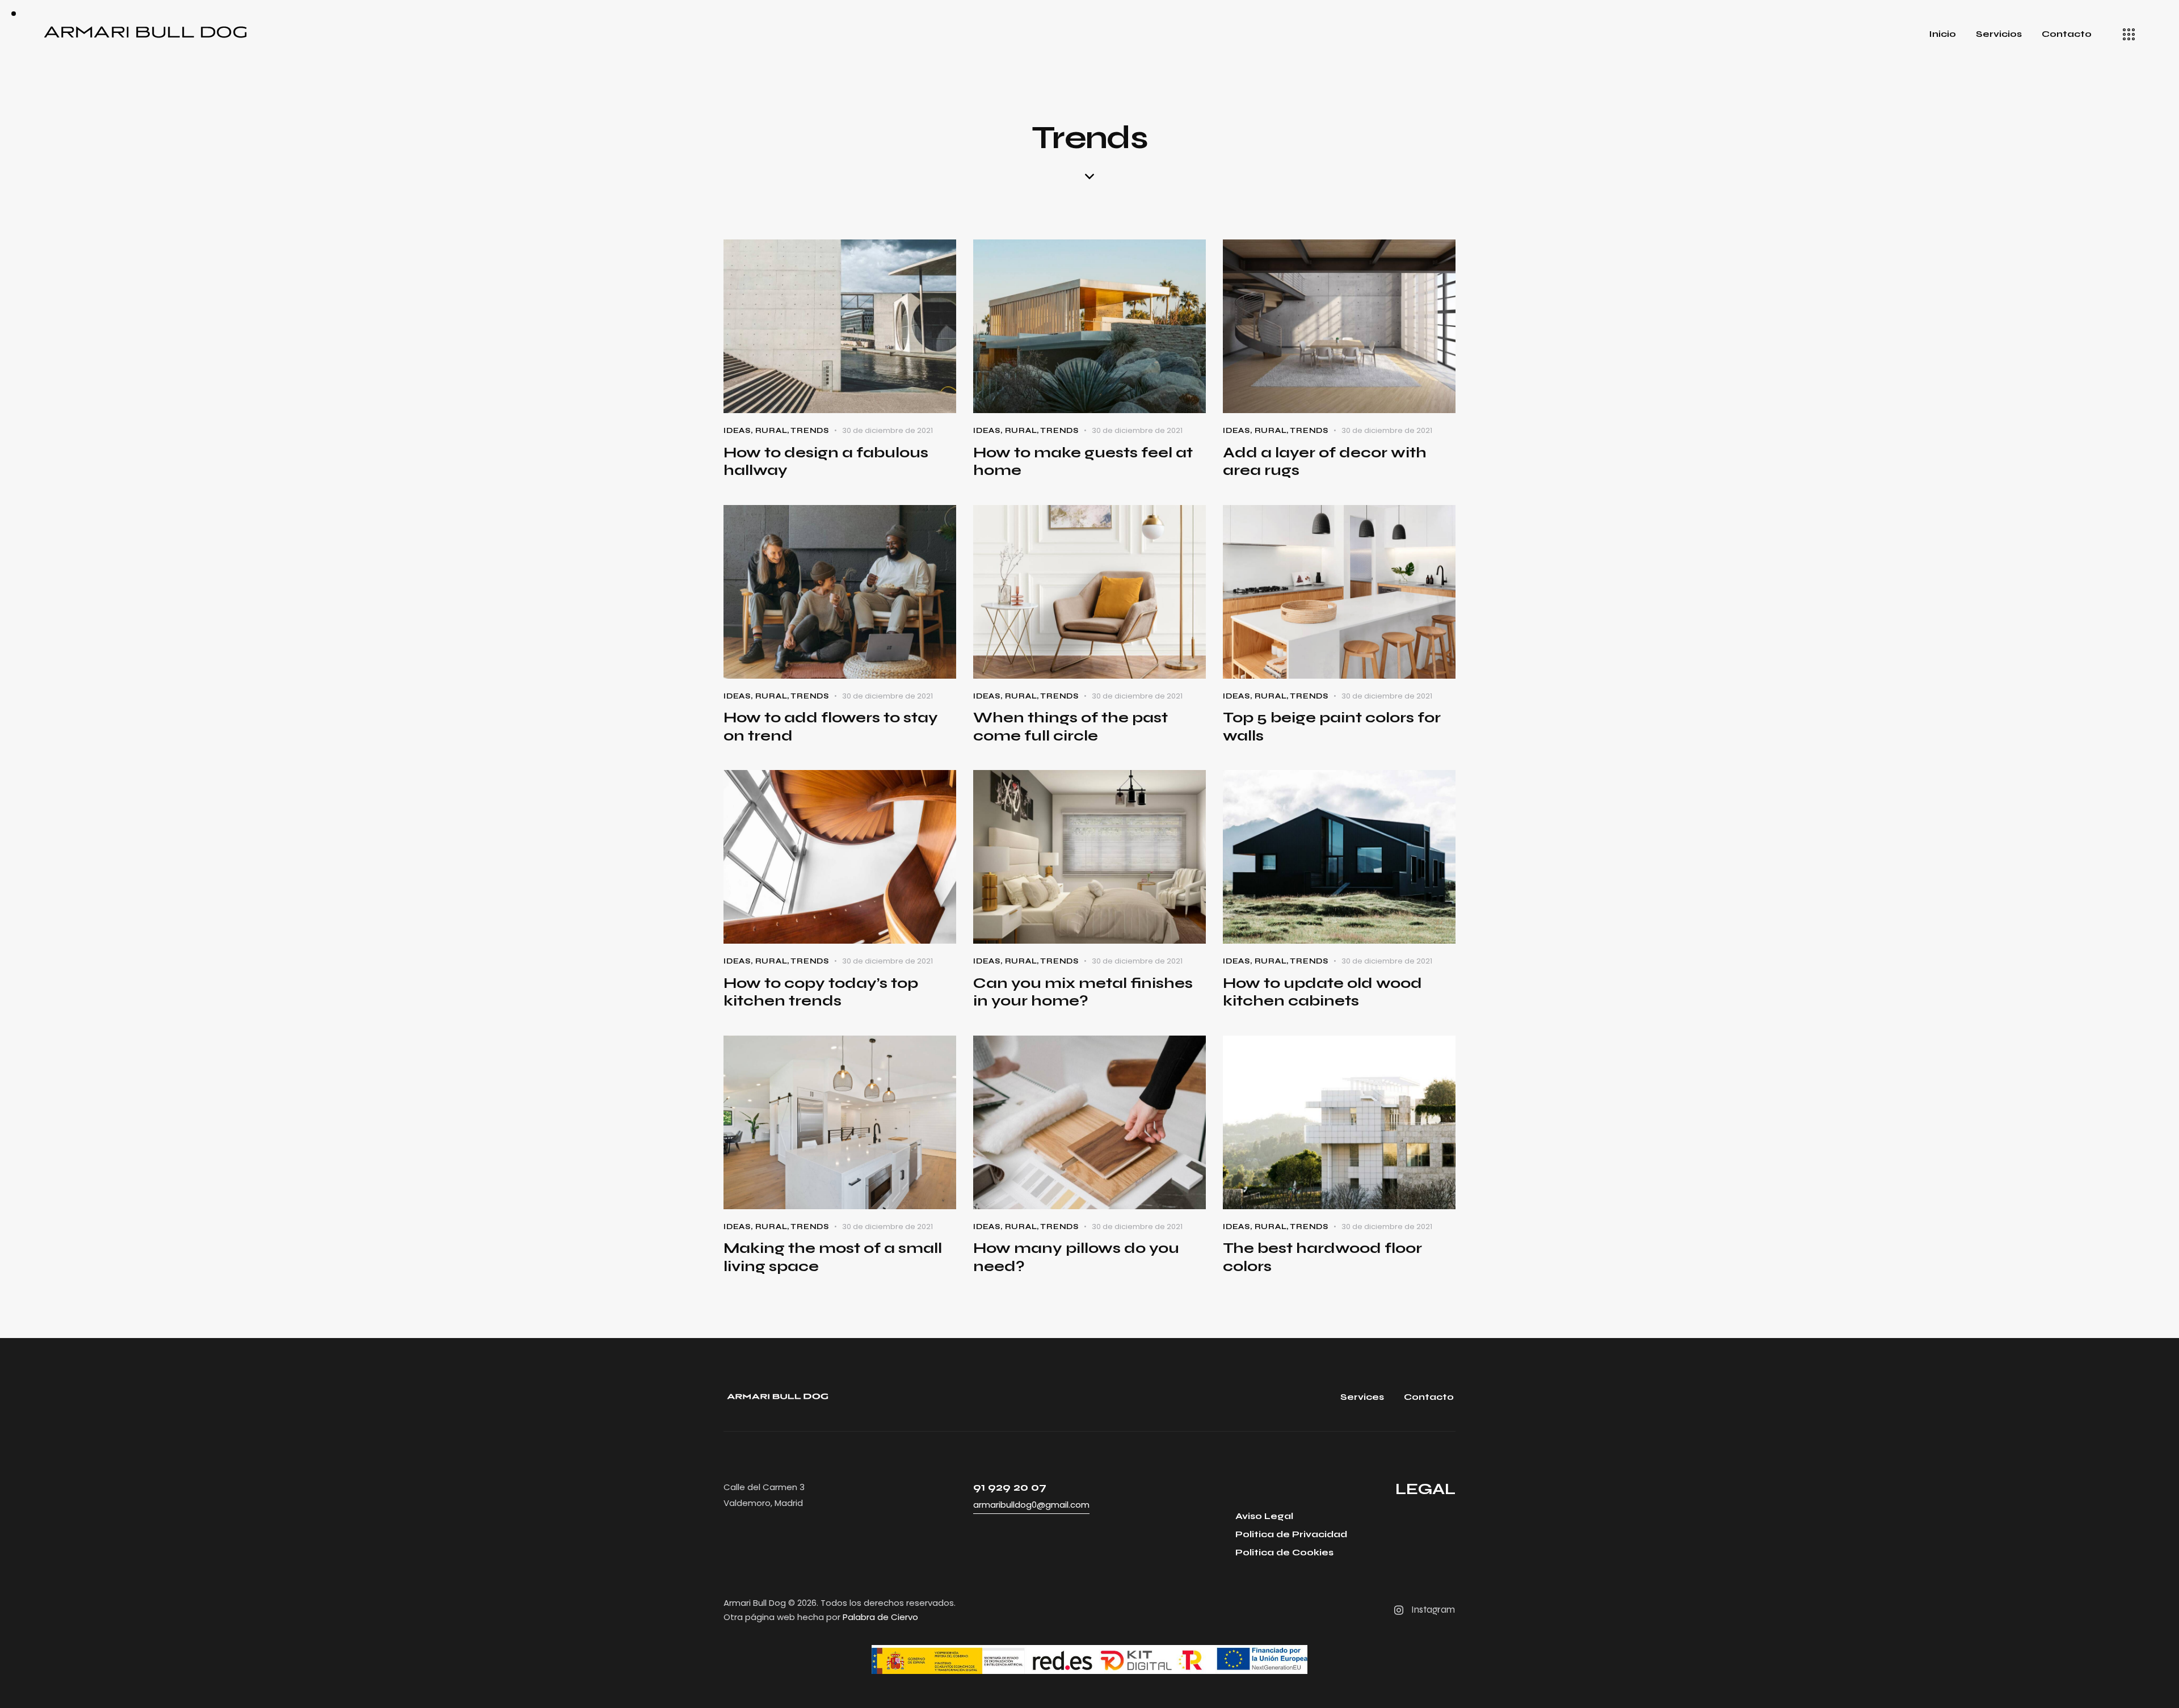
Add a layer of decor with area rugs (1325, 462)
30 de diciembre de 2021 (887, 430)
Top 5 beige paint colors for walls (1332, 727)
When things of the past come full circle (1070, 727)
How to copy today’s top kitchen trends (821, 992)
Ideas (737, 431)
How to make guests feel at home (1083, 462)
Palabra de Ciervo (880, 1617)
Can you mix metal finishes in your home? (1083, 992)
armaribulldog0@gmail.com (1031, 1505)
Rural (771, 431)
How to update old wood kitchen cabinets (1322, 992)
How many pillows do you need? (1076, 1257)
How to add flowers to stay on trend (831, 727)
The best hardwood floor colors (1322, 1257)
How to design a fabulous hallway (826, 462)
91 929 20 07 (1010, 1487)
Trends (810, 431)
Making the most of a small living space (833, 1257)
